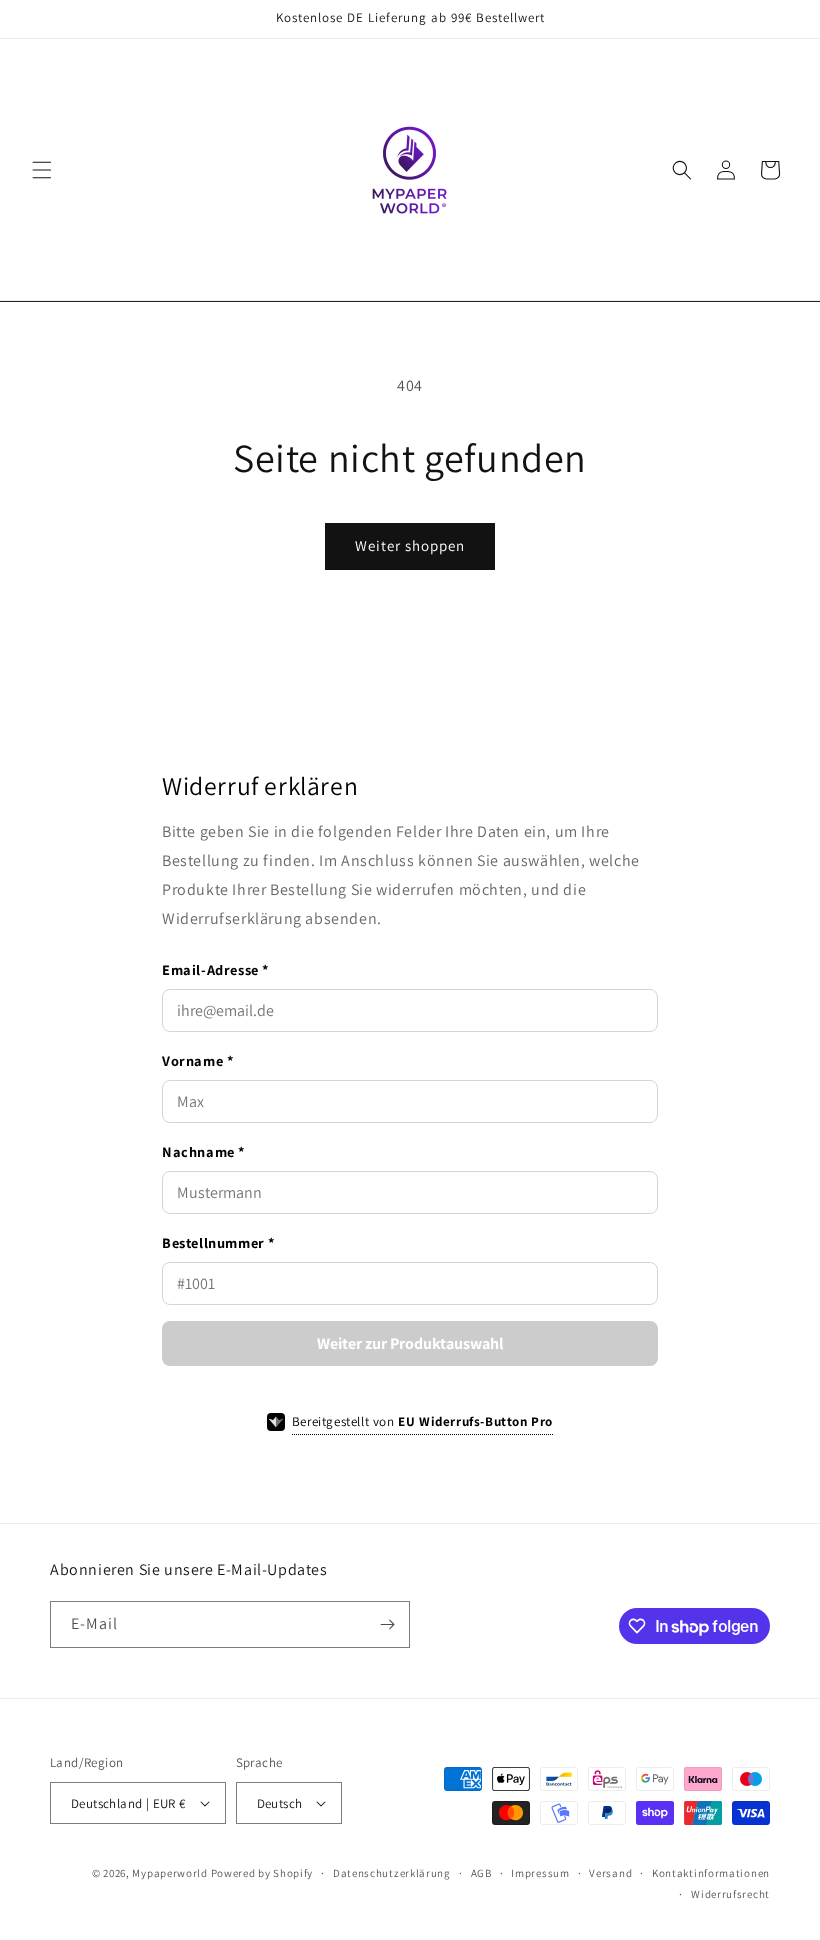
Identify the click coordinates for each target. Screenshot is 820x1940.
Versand (610, 1873)
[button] (42, 170)
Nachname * (203, 1151)
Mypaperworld (169, 1873)
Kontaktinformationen (711, 1873)
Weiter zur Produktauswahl (410, 1343)
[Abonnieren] (387, 1624)
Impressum (540, 1873)
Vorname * (197, 1060)
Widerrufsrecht (730, 1894)
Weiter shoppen (410, 545)
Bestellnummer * (218, 1242)
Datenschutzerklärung (392, 1873)
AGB (481, 1873)
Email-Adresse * (215, 969)
